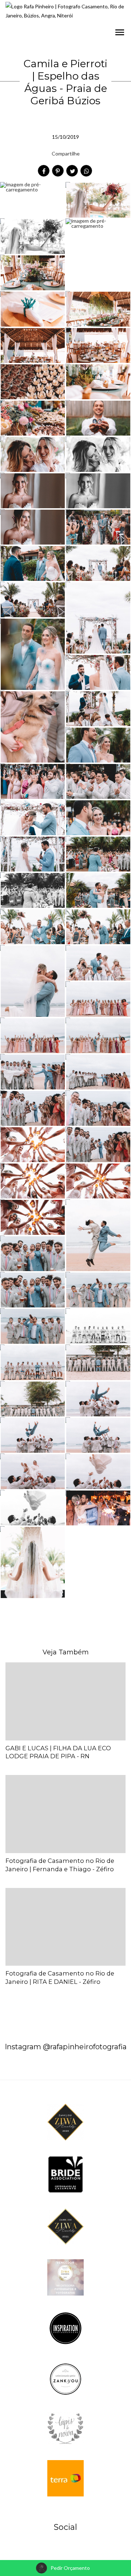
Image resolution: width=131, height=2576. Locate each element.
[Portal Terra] (65, 2478)
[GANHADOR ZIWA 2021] (65, 2226)
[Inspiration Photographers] (65, 2328)
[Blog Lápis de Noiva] (65, 2428)
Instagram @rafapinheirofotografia (66, 2047)
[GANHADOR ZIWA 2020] (65, 2122)
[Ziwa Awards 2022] (65, 2277)
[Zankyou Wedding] (65, 2379)
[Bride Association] (65, 2174)
